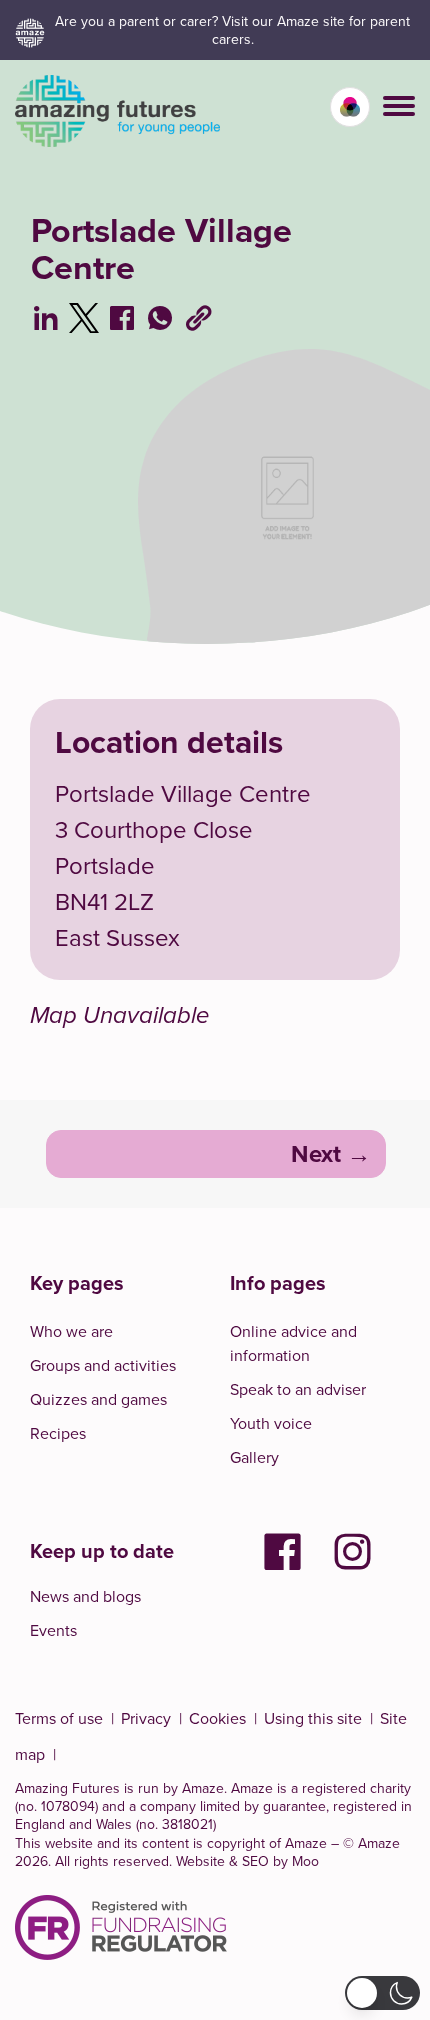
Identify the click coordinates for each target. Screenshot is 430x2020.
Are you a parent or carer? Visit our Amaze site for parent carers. (232, 30)
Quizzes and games (98, 1399)
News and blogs (85, 1596)
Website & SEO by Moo (247, 1861)
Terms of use (59, 1718)
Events (53, 1630)
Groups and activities (103, 1365)
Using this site (313, 1718)
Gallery (254, 1457)
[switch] (350, 107)
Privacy (146, 1718)
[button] (399, 106)
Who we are (71, 1331)
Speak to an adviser (298, 1389)
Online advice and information (293, 1343)
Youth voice (271, 1423)
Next (316, 1153)
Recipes (58, 1433)
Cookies (217, 1718)
